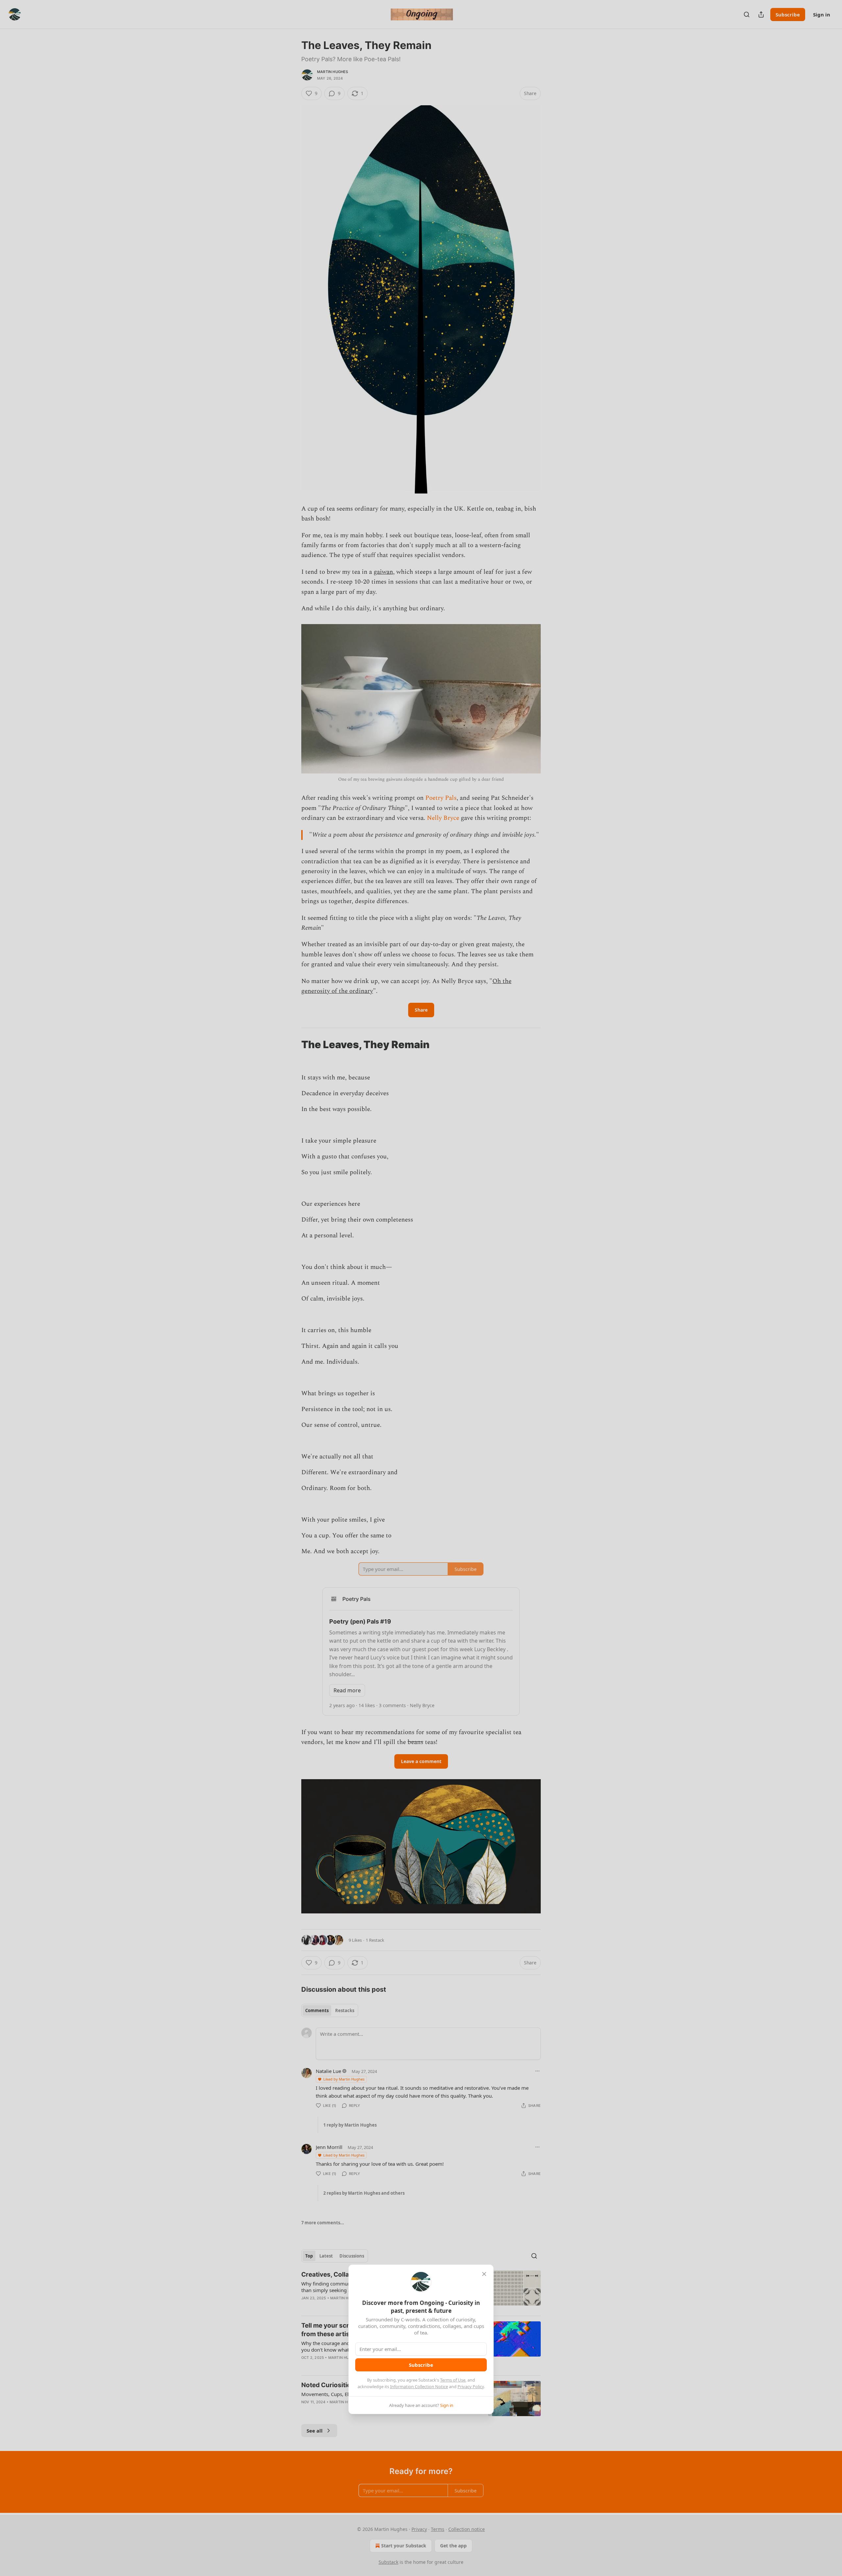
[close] (484, 2274)
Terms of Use (453, 2380)
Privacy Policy (471, 2387)
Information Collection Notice (419, 2387)
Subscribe (421, 2365)
